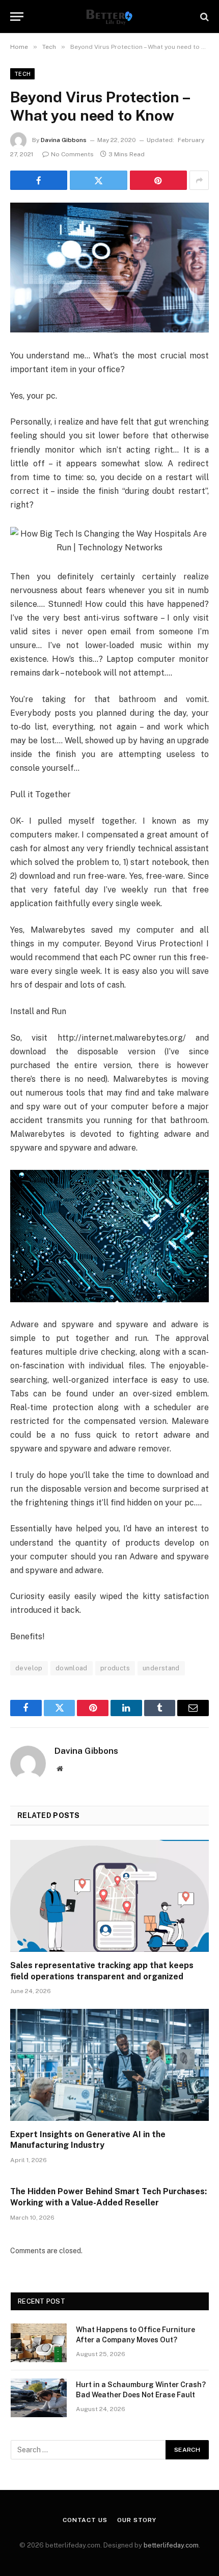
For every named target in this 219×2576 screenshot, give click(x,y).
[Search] (203, 17)
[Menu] (17, 17)
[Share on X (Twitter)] (98, 180)
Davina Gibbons (64, 140)
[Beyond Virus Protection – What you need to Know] (109, 268)
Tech (22, 74)
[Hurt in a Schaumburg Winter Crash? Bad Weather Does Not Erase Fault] (39, 2398)
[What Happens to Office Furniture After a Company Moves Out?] (39, 2343)
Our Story (137, 2520)
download (72, 1668)
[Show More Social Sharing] (199, 180)
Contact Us (85, 2520)
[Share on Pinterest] (158, 180)
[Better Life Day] (109, 17)
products (115, 1668)
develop (29, 1668)
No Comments (72, 154)
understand (161, 1668)
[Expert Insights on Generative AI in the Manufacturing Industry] (109, 2065)
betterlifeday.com (171, 2545)
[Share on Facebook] (39, 180)
